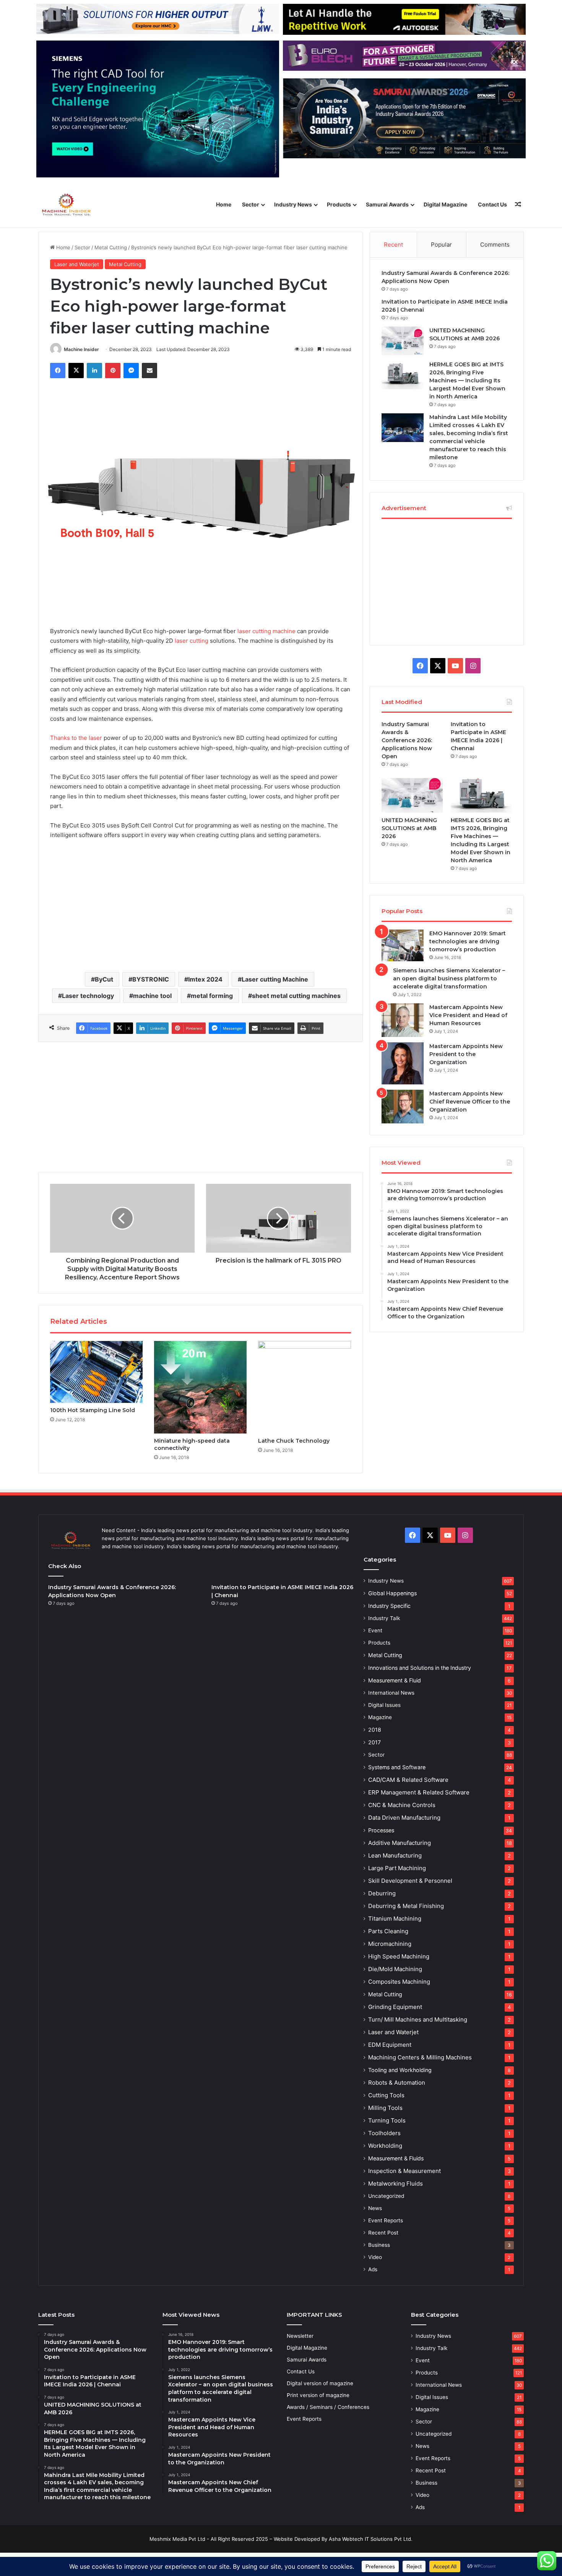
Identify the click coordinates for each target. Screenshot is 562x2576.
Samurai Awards (387, 204)
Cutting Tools (386, 2095)
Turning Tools (387, 2120)
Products (339, 204)
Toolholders (384, 2133)
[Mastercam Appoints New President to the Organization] (403, 1063)
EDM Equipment (390, 2045)
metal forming (212, 996)
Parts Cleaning (388, 1931)
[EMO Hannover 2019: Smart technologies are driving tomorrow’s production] (403, 945)
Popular (441, 245)
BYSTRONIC (151, 979)
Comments (495, 245)
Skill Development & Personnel (410, 1881)
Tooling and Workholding (400, 2070)
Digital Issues (384, 1705)
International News (391, 1693)
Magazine (380, 1717)
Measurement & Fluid (395, 1680)
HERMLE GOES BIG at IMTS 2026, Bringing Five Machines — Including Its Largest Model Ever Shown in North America (467, 380)
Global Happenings (392, 1593)
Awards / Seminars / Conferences (328, 2407)
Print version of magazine (318, 2395)
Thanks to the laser (76, 738)
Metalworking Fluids (396, 2184)
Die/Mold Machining (395, 1969)
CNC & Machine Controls (402, 1805)
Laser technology (88, 996)
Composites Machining (399, 1982)
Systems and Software (397, 1767)
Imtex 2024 (205, 979)
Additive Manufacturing (400, 1843)
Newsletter (300, 2336)
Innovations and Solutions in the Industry (420, 1668)
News (375, 2208)
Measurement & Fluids (396, 2158)
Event (375, 1630)
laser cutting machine (266, 631)
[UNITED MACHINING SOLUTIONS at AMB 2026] (403, 341)
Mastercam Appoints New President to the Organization (466, 1054)
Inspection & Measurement (404, 2171)
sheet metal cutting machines (296, 996)
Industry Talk (384, 1618)
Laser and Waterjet (77, 264)
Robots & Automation (397, 2083)
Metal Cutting (111, 247)
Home (224, 204)
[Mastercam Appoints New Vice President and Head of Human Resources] (403, 1020)
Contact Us (492, 204)
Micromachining (390, 1944)
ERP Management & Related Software (419, 1792)
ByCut (104, 979)
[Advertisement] (201, 905)
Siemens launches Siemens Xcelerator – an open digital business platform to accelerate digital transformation (449, 978)
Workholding (385, 2146)
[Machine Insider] (67, 205)
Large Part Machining (397, 1868)
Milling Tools (385, 2108)
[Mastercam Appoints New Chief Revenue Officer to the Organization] (403, 1107)
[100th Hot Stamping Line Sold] (96, 1372)
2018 (375, 1730)
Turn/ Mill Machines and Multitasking (418, 2019)
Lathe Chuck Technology (294, 1441)
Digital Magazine (445, 204)
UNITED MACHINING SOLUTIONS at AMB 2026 (409, 828)
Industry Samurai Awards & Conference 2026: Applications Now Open (407, 740)
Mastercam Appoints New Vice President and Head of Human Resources (468, 1015)
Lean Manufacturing (395, 1855)
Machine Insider (81, 349)
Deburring (382, 1893)
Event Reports (386, 2220)
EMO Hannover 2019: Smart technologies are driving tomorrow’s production (468, 941)
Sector (251, 204)
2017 (374, 1742)
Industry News (293, 204)
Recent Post (383, 2233)
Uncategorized (386, 2196)
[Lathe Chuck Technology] (304, 1387)
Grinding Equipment (395, 2007)
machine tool (152, 996)
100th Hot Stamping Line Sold (93, 1410)
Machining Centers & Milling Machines (420, 2057)
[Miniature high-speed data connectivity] (200, 1387)
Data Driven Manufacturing (404, 1818)
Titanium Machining (395, 1919)
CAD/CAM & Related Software (408, 1780)
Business (379, 2245)
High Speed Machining (399, 1956)
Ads (373, 2269)
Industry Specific (389, 1606)
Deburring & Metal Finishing (406, 1906)
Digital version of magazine (320, 2383)
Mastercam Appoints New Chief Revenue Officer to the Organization (470, 1102)
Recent (393, 245)
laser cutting (192, 641)
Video (375, 2257)
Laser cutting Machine (275, 979)
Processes (381, 1830)
